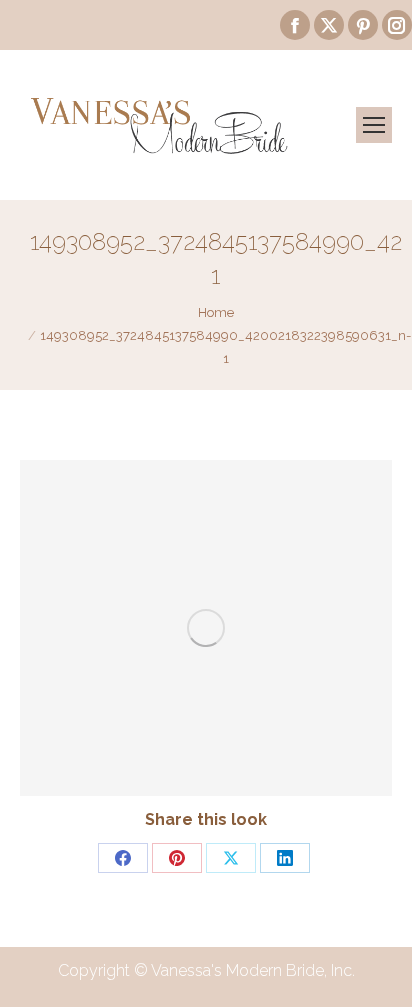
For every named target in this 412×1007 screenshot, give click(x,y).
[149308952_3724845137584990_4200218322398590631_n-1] (206, 628)
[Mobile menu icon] (374, 125)
